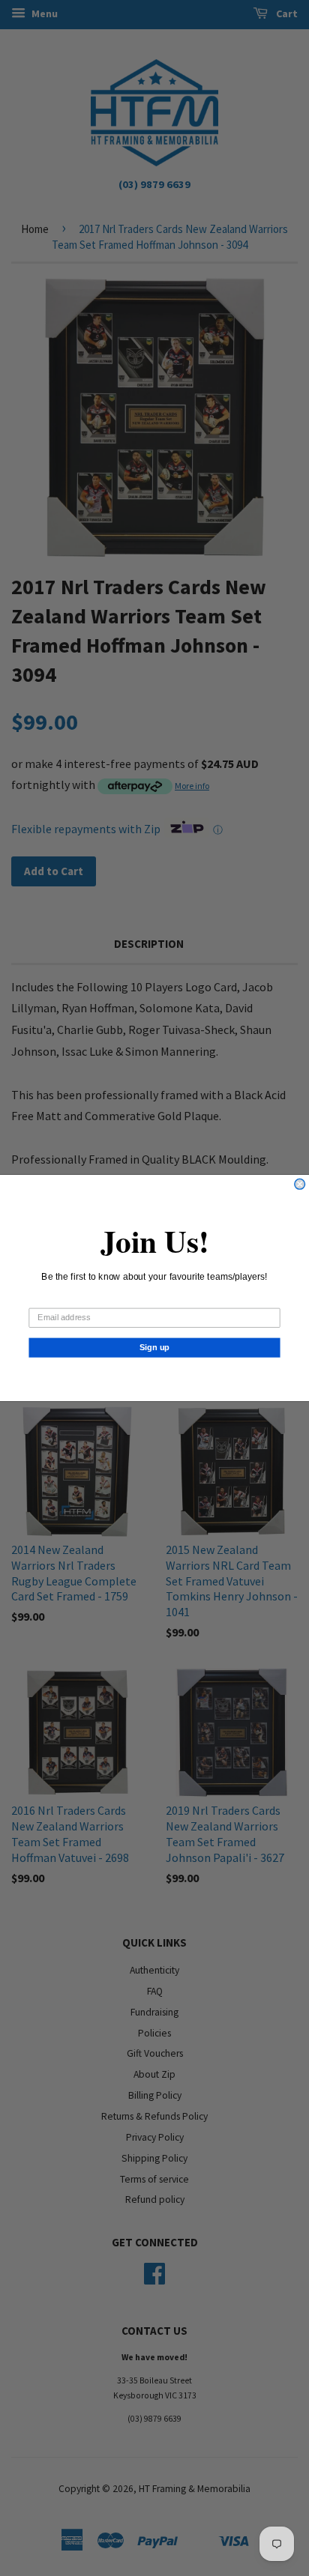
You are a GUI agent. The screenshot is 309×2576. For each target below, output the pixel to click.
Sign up (155, 1347)
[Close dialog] (300, 1184)
